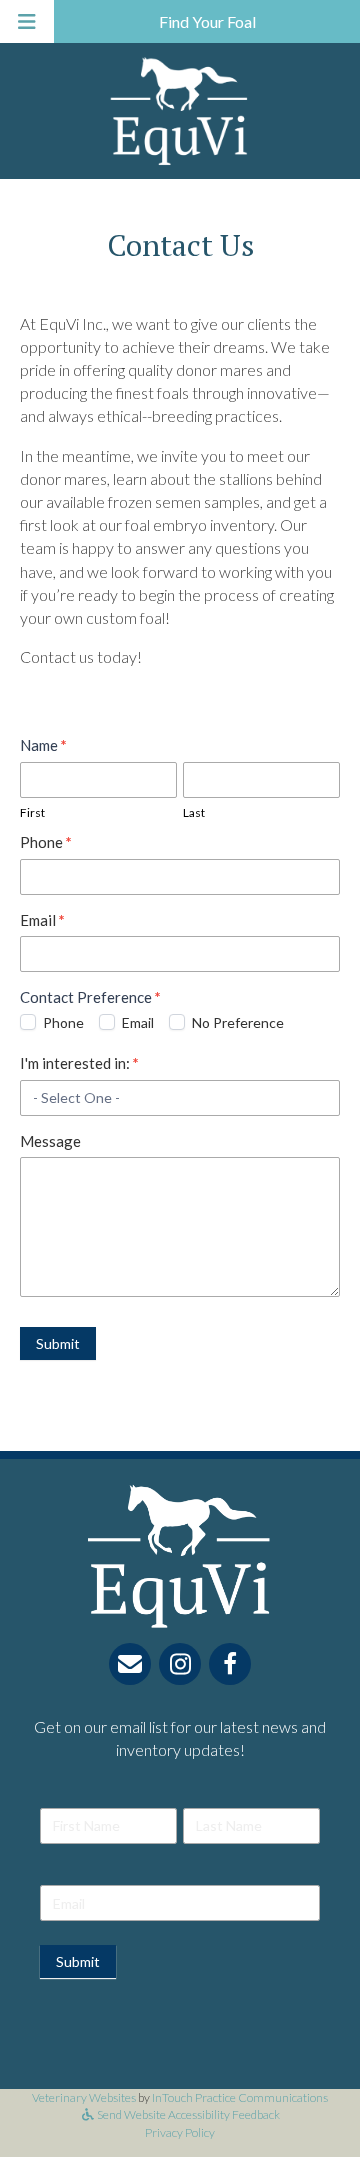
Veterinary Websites (84, 2097)
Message (50, 1141)
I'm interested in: (79, 1063)
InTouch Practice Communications (240, 2097)
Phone (46, 842)
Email (42, 920)
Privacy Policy (180, 2132)
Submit (58, 1343)
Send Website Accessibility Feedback (187, 2114)
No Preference (236, 1022)
